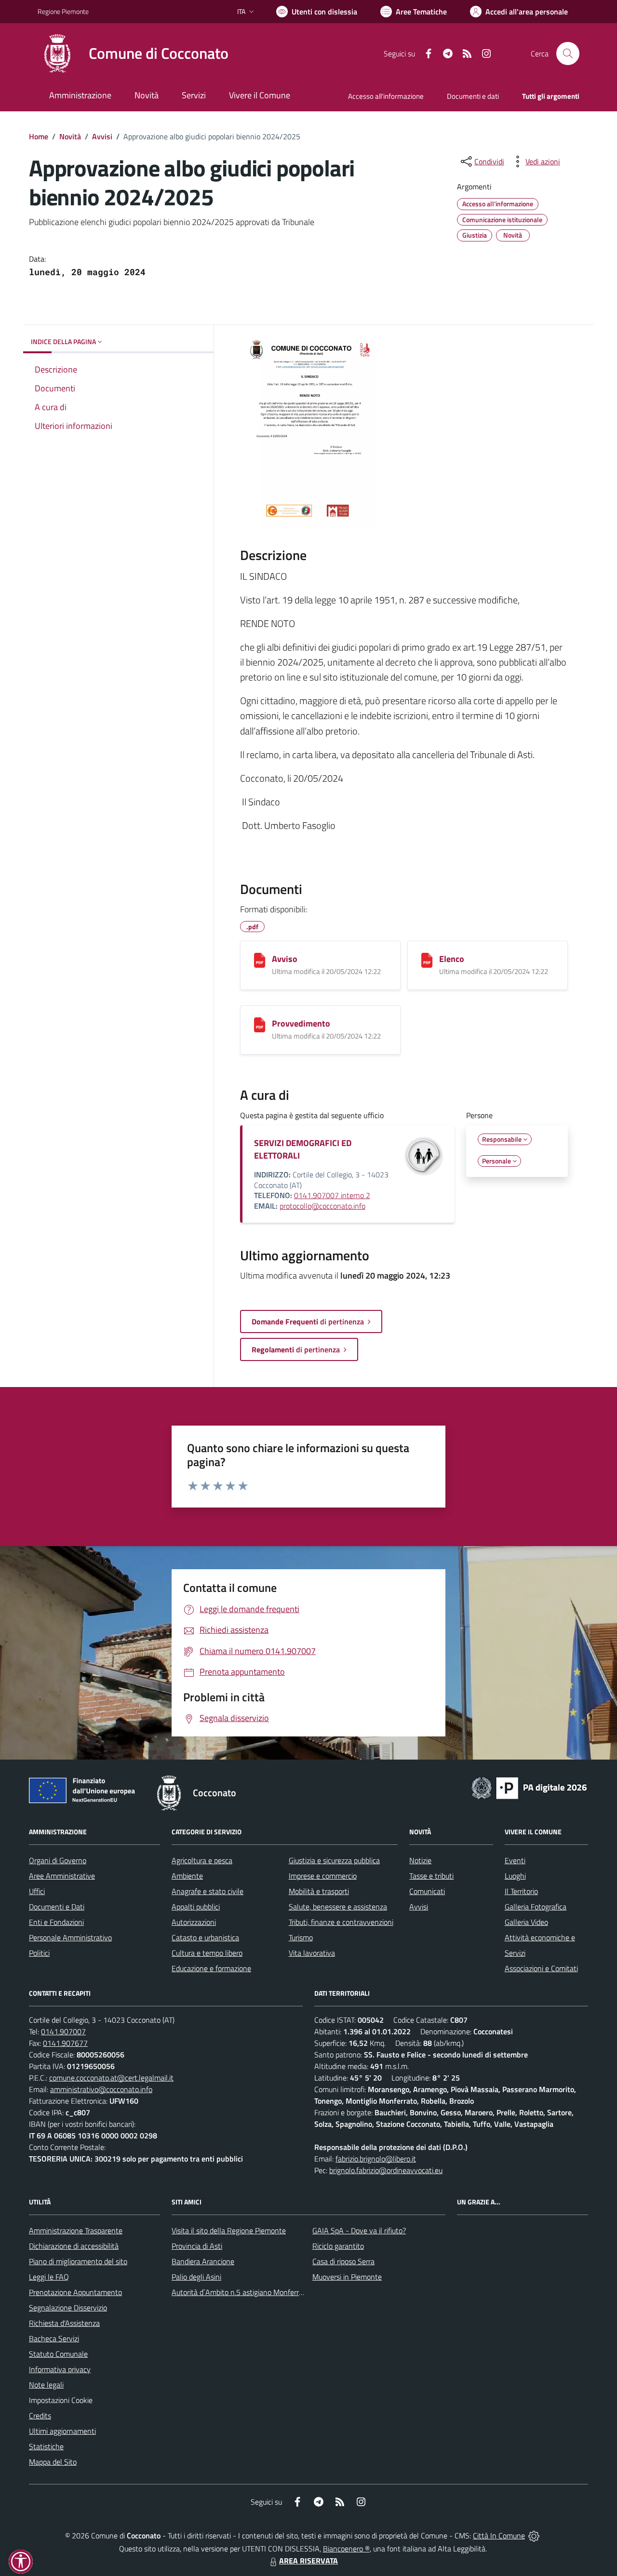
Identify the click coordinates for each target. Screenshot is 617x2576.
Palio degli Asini (196, 2277)
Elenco (452, 959)
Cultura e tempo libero (207, 1953)
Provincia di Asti (197, 2246)
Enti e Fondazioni (56, 1922)
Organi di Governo (58, 1860)
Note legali (46, 2385)
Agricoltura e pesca (202, 1860)
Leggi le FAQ (49, 2277)
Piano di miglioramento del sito (78, 2261)
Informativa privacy (60, 2369)
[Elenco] (427, 960)
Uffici (37, 1891)
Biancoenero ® (346, 2549)
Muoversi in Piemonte (347, 2277)
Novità (70, 136)
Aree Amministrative (62, 1876)
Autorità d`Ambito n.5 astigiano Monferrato (241, 2292)
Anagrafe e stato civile (208, 1891)
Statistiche (46, 2446)
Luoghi (515, 1876)
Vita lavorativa (312, 1953)
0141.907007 (63, 2031)
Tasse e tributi (431, 1876)
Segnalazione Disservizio (68, 2308)
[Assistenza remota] (534, 2536)
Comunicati (427, 1891)
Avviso (285, 959)
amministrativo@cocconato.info (101, 2089)
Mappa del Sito (53, 2462)
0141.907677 (65, 2043)
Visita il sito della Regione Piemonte (229, 2230)
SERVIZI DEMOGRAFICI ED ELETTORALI (303, 1149)
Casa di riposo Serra (343, 2261)
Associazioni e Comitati (541, 1968)
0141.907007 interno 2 (332, 1195)
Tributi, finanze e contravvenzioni (341, 1922)
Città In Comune (499, 2536)
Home (39, 136)
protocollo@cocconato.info (322, 1206)
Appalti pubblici (196, 1907)
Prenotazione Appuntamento (75, 2292)
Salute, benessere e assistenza (338, 1907)
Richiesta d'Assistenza (64, 2323)
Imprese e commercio (323, 1876)
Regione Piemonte (63, 11)
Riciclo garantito (338, 2246)
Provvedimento (301, 1023)
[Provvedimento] (260, 1025)
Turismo (301, 1937)
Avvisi (102, 136)
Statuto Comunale (58, 2354)
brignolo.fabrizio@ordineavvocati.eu (386, 2170)
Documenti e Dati (57, 1907)
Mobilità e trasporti (319, 1891)
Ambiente (187, 1876)
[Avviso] (260, 960)
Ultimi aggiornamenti (62, 2431)
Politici (39, 1953)
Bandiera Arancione (203, 2261)
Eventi (515, 1860)
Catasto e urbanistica (205, 1937)
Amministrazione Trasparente (76, 2230)
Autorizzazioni (194, 1922)
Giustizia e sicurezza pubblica (334, 1860)
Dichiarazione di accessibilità (74, 2246)
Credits (40, 2416)
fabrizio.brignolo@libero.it (376, 2159)
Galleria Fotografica (536, 1907)
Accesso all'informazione (386, 96)
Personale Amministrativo (70, 1937)
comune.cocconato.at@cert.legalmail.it (111, 2078)
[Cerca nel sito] (568, 53)
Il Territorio (521, 1891)
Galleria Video (526, 1922)
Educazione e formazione (211, 1968)
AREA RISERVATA (308, 2561)
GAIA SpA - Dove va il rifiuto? (359, 2230)
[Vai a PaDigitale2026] (529, 1787)
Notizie (420, 1860)
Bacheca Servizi (54, 2338)
